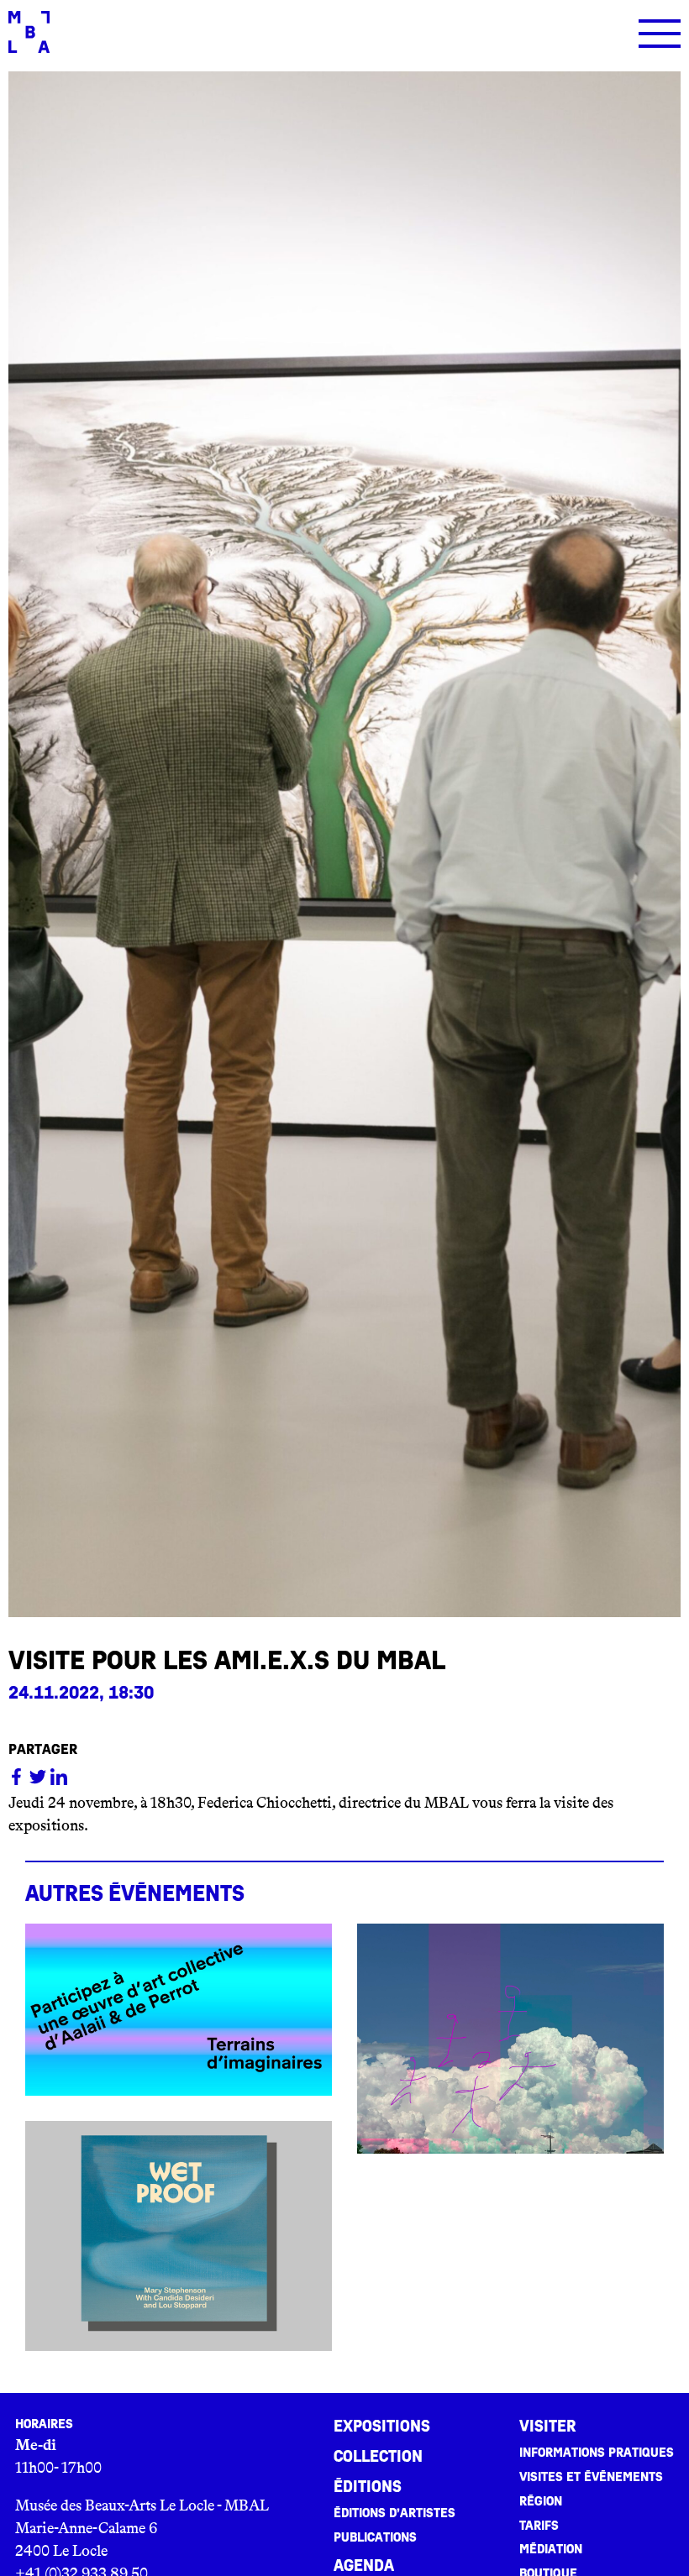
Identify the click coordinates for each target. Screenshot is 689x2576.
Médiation (551, 2549)
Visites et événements (591, 2477)
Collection (378, 2457)
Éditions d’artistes (394, 2513)
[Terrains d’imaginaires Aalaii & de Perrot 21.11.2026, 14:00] (179, 2010)
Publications (375, 2537)
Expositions (382, 2427)
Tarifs (539, 2526)
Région (541, 2501)
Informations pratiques (597, 2453)
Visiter (548, 2427)
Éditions (368, 2487)
